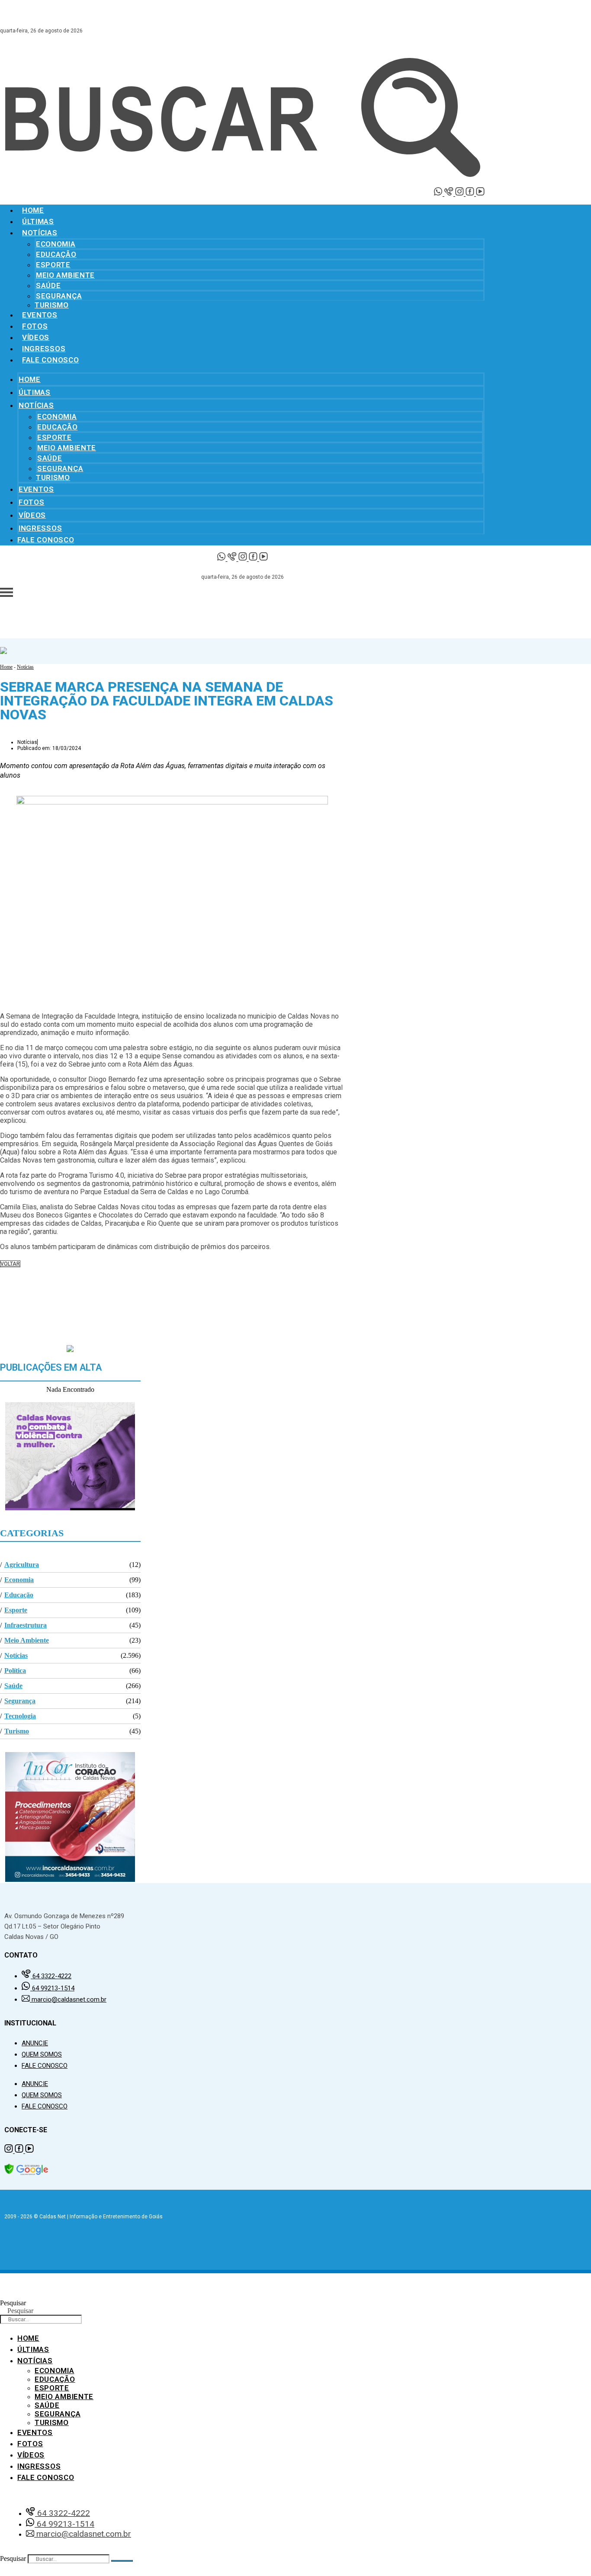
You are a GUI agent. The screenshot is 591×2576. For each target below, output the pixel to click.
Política (15, 1671)
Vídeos (36, 337)
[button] (172, 1283)
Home (33, 210)
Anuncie (35, 2043)
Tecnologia (20, 1716)
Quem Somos (42, 2054)
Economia (56, 244)
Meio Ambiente (65, 275)
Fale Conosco (50, 360)
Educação (56, 254)
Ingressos (44, 349)
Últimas (38, 221)
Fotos (35, 326)
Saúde (48, 285)
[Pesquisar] (122, 2561)
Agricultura (22, 1565)
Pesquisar (13, 2303)
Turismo (52, 305)
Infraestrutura (26, 1625)
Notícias (40, 233)
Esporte (53, 265)
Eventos (40, 315)
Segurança (59, 296)
